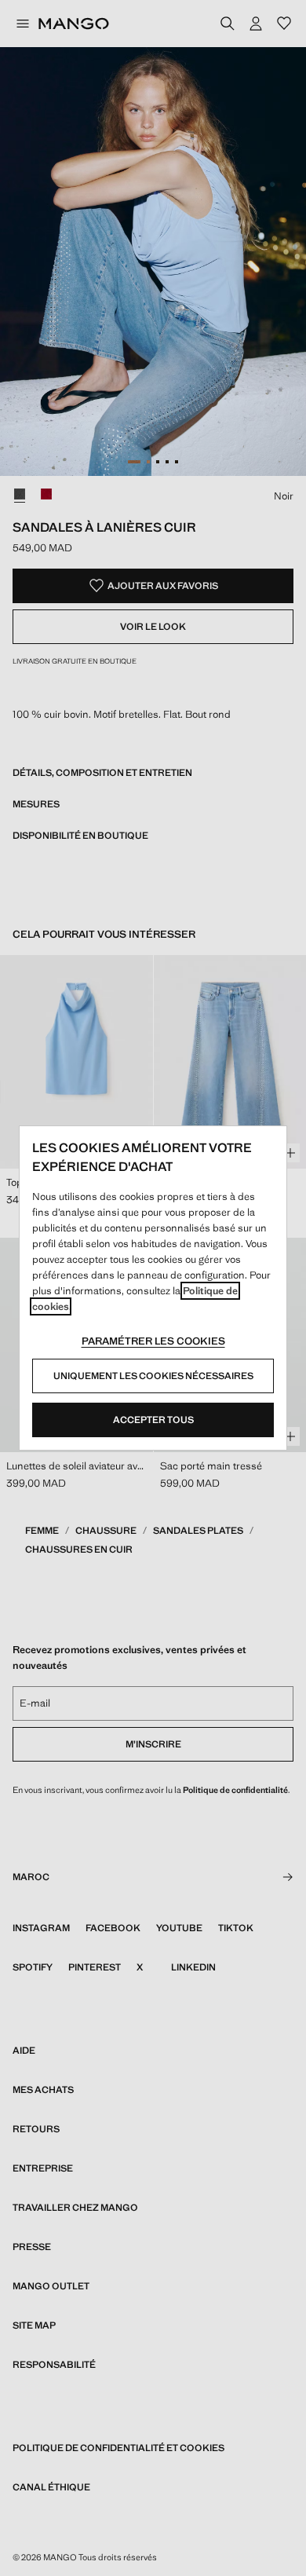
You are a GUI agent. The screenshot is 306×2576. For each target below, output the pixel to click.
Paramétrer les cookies (153, 1341)
